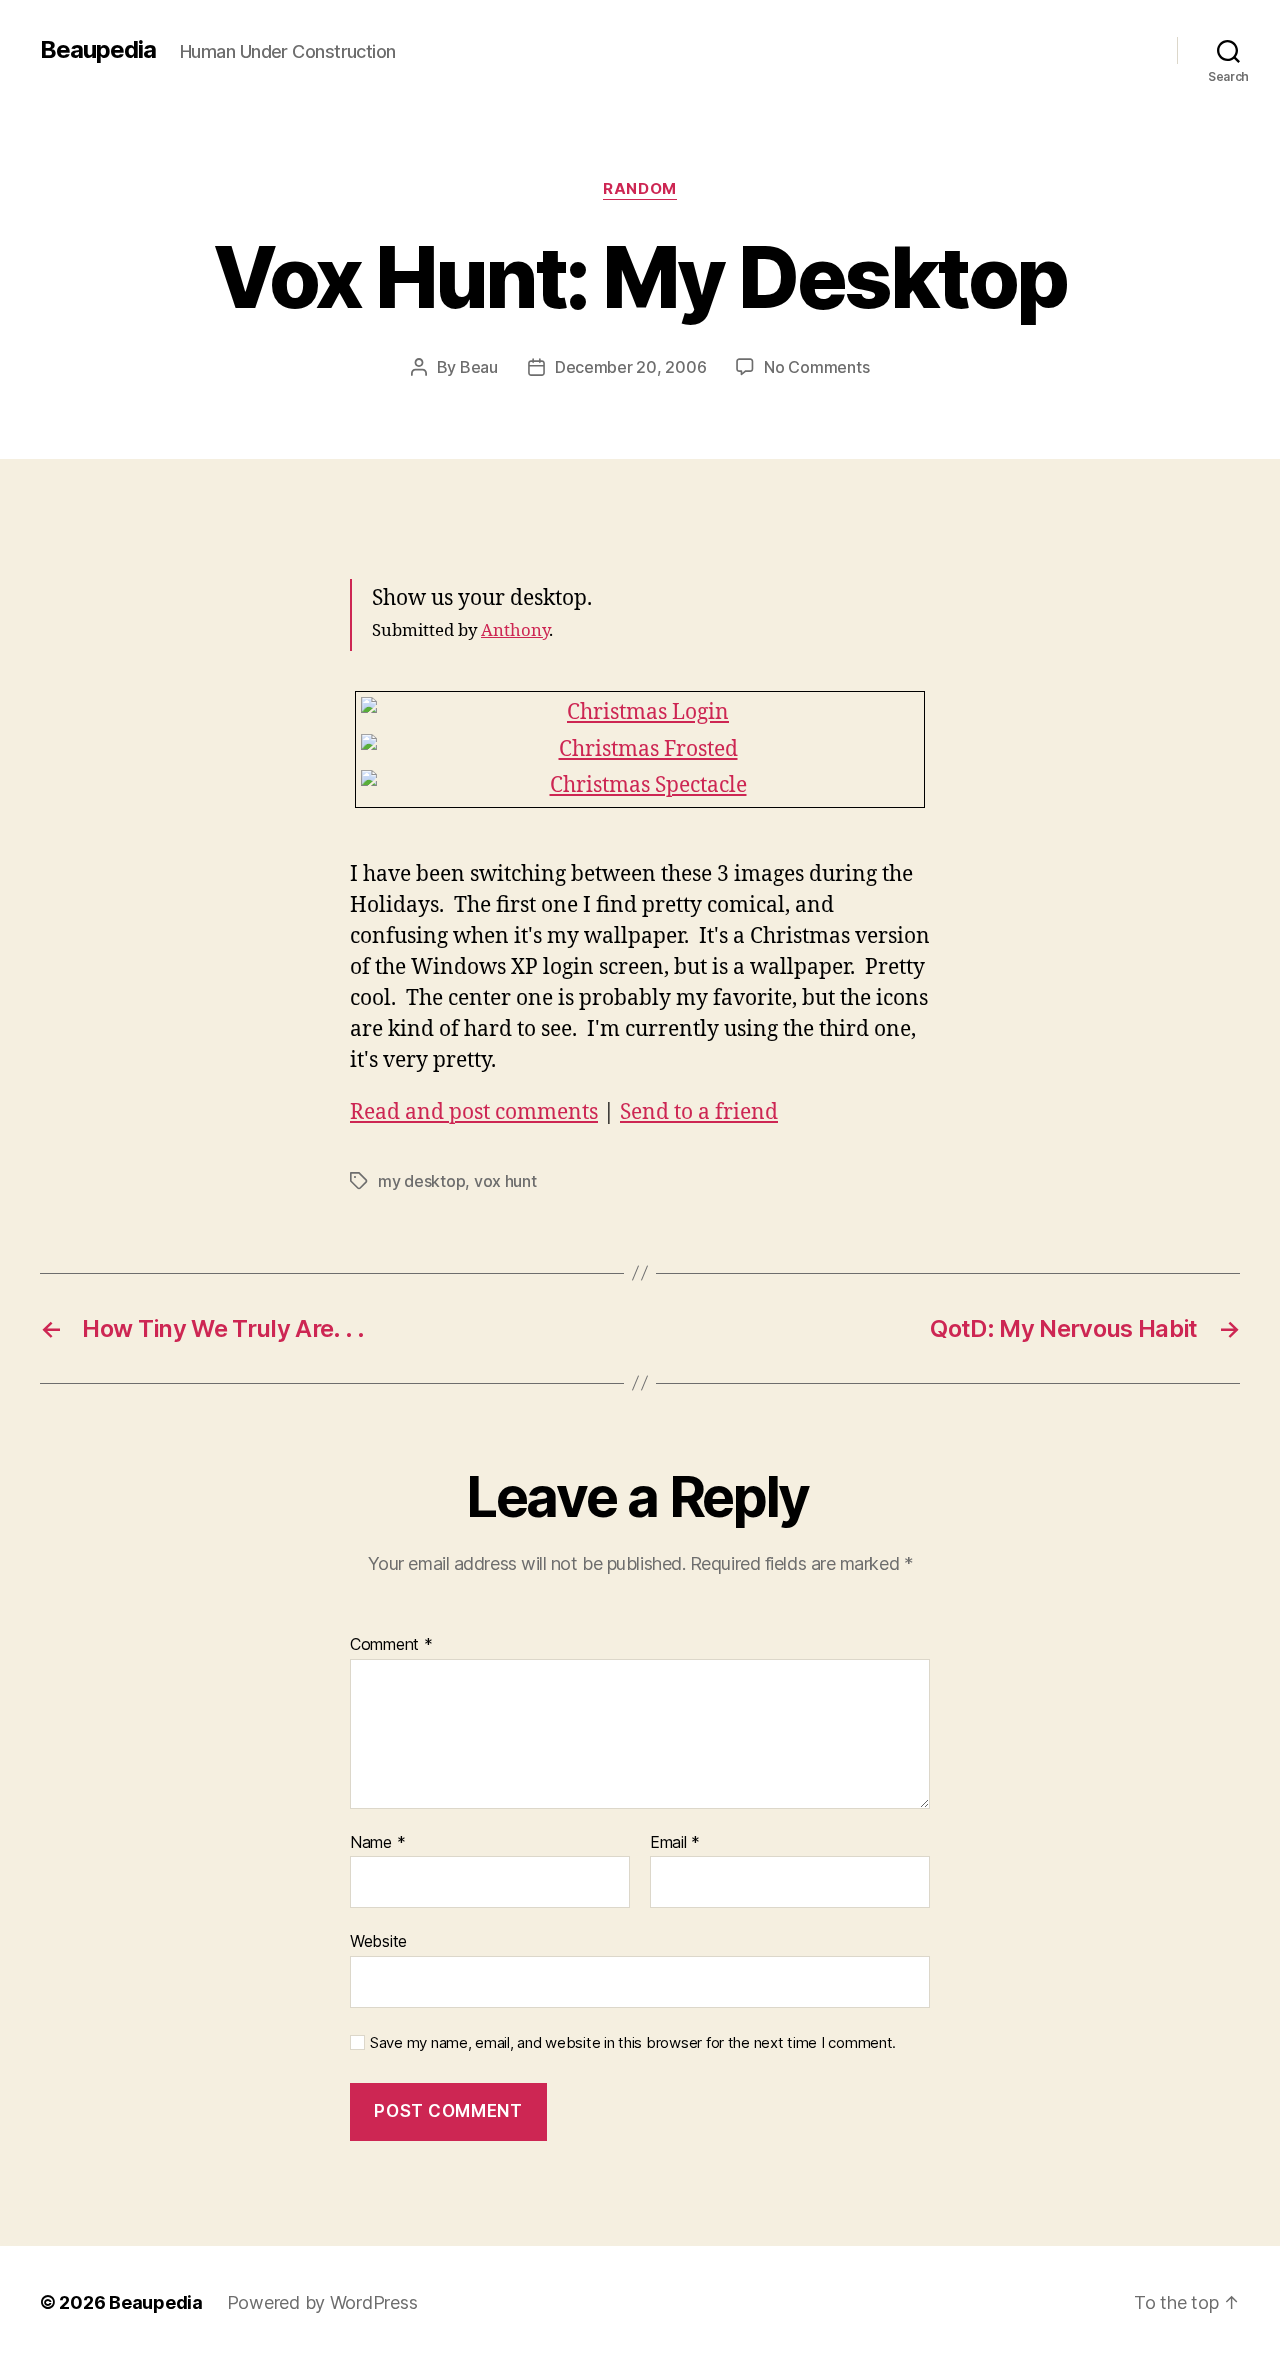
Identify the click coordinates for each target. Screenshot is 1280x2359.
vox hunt (505, 1181)
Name (377, 1843)
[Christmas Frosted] (640, 750)
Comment (391, 1645)
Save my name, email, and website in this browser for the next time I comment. (633, 2043)
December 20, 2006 (630, 367)
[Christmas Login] (640, 713)
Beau (479, 367)
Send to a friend (699, 1112)
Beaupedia (98, 50)
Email (675, 1843)
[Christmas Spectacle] (640, 786)
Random (639, 189)
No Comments (816, 367)
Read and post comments (474, 1112)
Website (378, 1941)
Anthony (515, 630)
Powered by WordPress (322, 2302)
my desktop (421, 1181)
